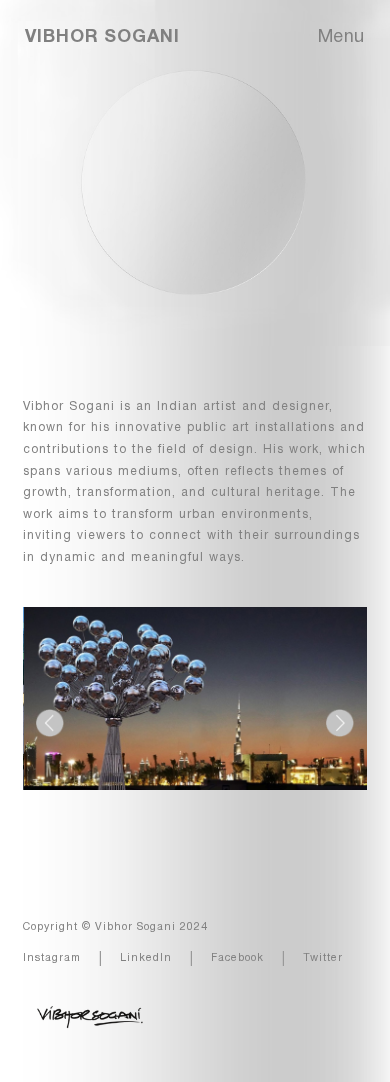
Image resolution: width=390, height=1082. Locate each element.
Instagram (52, 958)
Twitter (323, 958)
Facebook (237, 958)
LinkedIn (146, 958)
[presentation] (50, 723)
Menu (341, 37)
